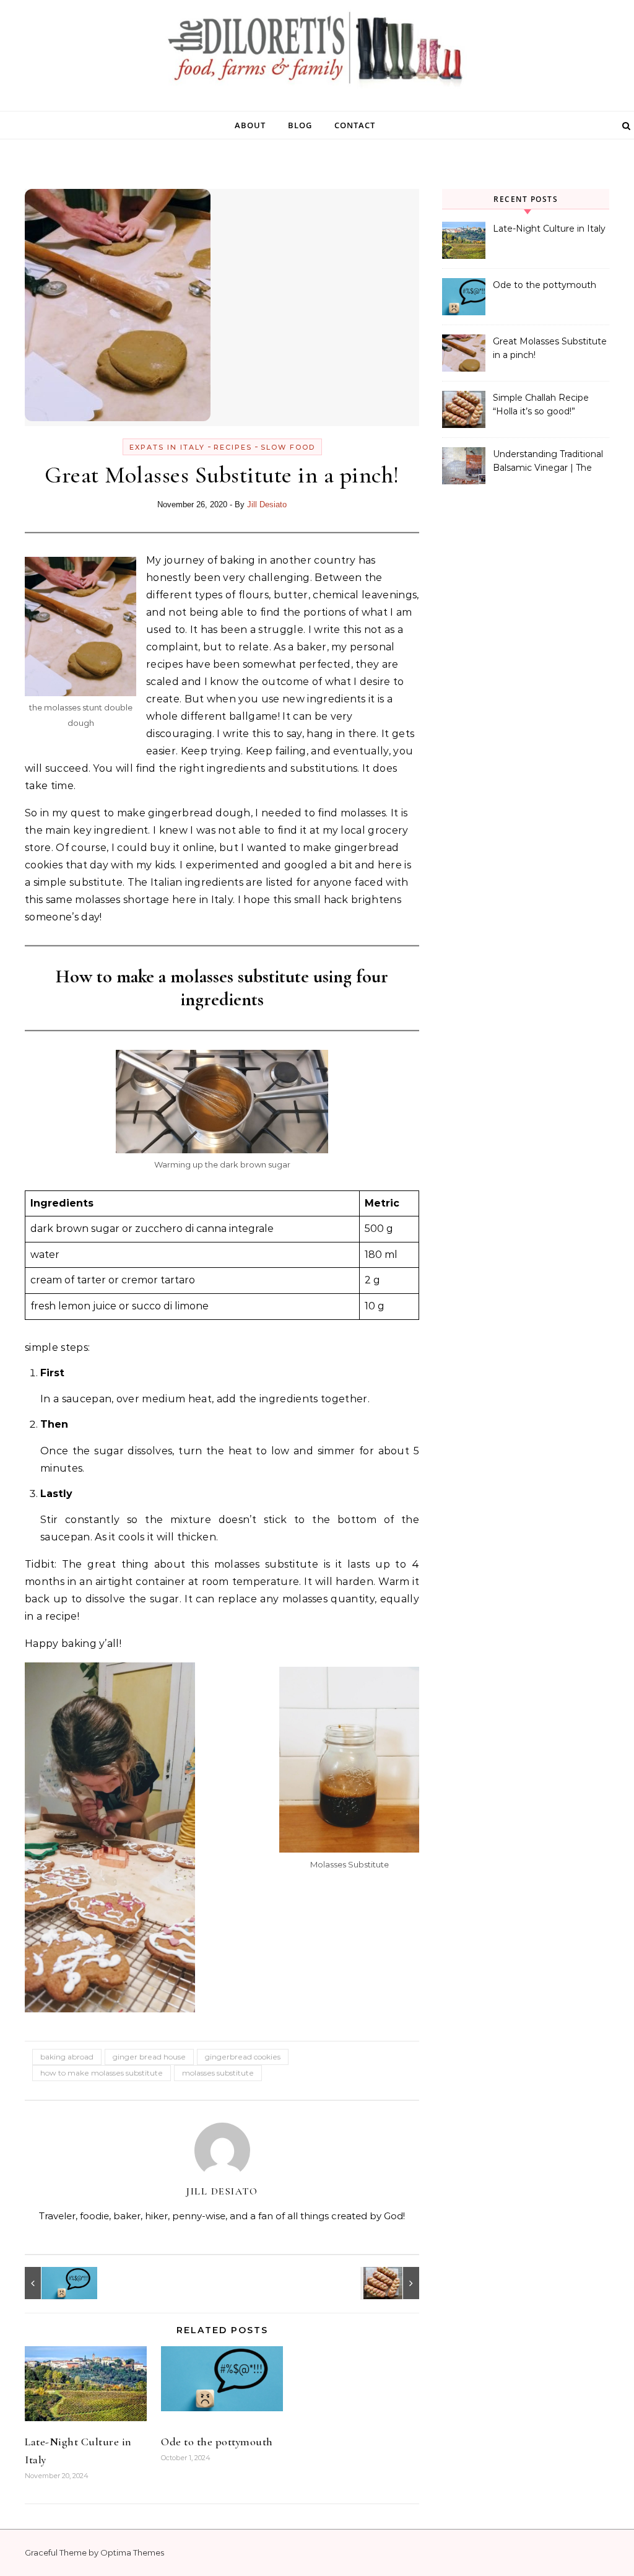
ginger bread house (149, 2057)
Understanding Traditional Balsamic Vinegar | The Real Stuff (548, 462)
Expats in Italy (167, 447)
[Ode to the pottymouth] (53, 2283)
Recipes (233, 447)
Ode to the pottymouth (217, 2442)
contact (355, 125)
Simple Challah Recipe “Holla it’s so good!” (541, 404)
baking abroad (67, 2057)
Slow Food (288, 447)
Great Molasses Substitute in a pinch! (550, 348)
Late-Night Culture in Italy (549, 229)
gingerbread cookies (243, 2057)
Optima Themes (132, 2552)
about (250, 125)
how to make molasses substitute (102, 2073)
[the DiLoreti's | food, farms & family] (317, 51)
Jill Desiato (267, 504)
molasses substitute (218, 2073)
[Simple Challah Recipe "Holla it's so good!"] (391, 2283)
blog (300, 125)
